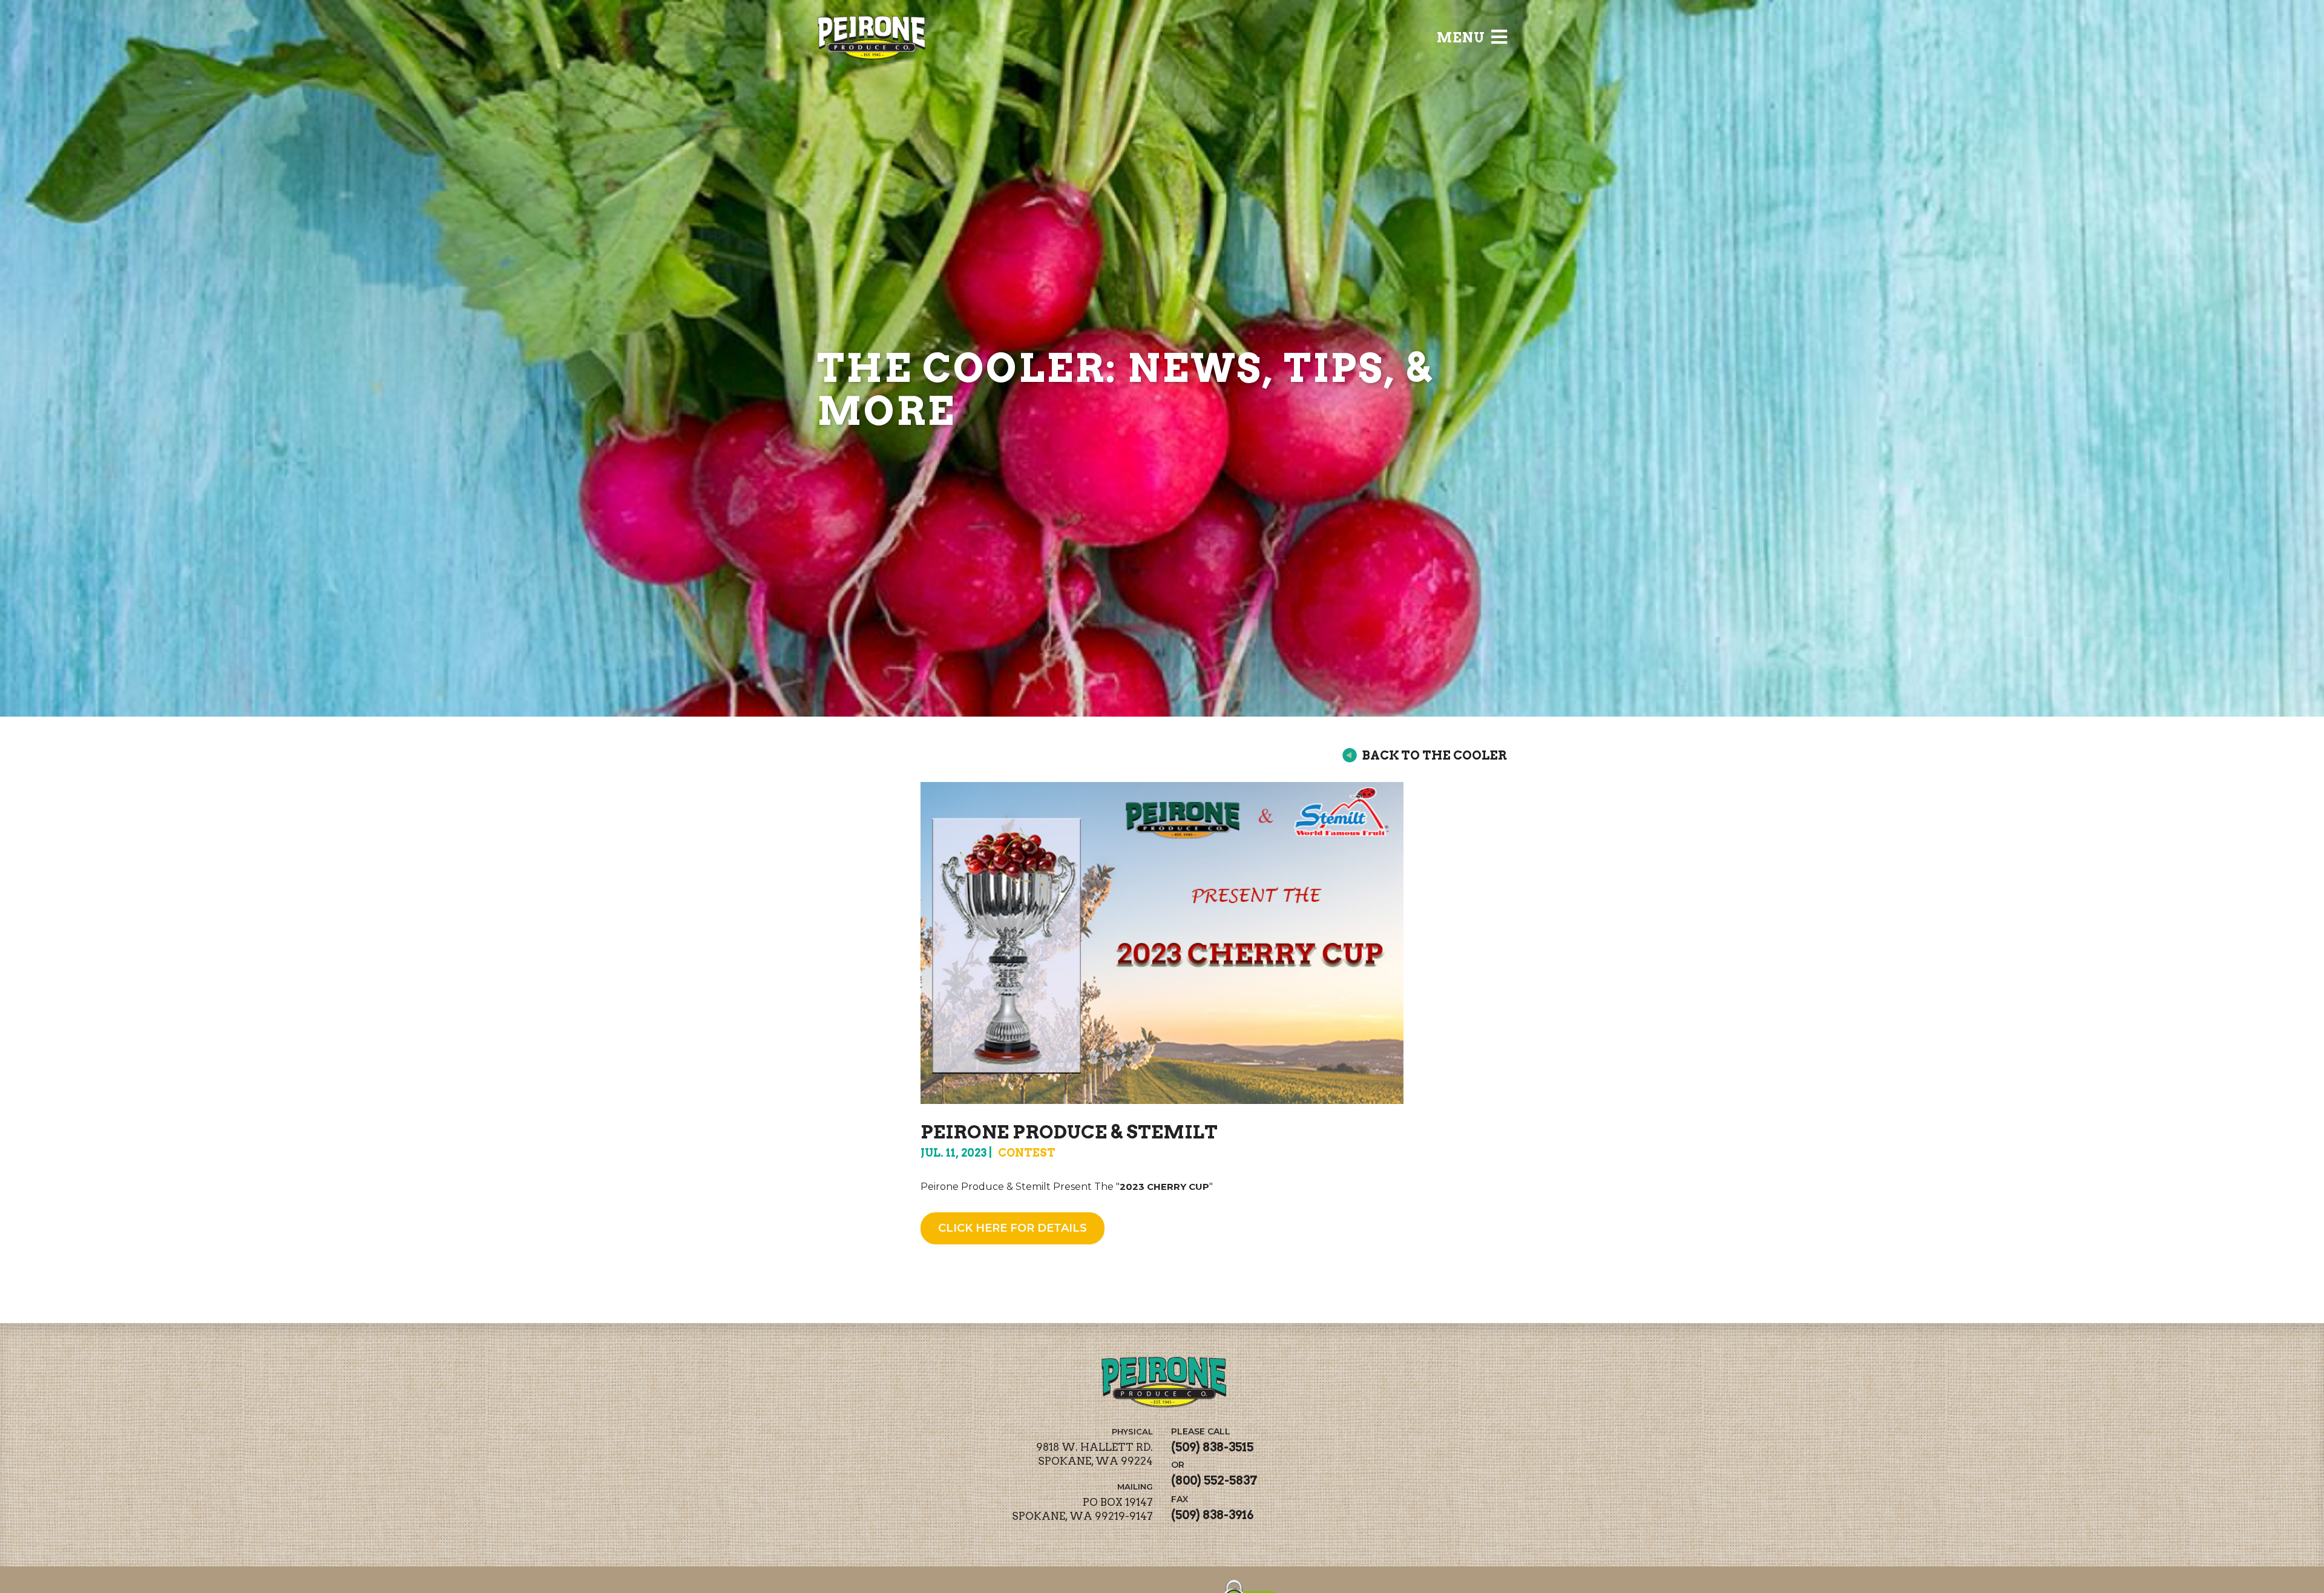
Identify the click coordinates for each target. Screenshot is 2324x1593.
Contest (1027, 1153)
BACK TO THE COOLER (1434, 755)
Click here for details (1013, 1228)
